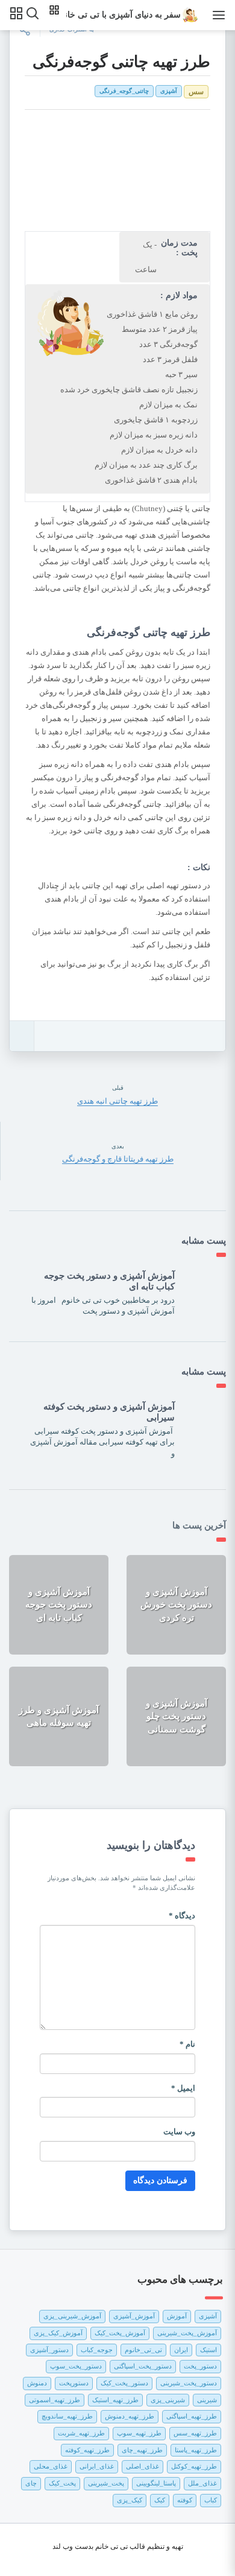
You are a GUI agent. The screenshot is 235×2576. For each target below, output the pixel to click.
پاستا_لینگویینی (156, 2483)
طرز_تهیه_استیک (115, 2400)
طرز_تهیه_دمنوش (130, 2416)
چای (31, 2483)
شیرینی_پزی (168, 2400)
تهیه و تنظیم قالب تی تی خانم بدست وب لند (118, 2546)
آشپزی (169, 91)
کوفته (185, 2500)
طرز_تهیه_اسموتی (55, 2400)
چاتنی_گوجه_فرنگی (124, 91)
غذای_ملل (202, 2483)
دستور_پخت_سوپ (76, 2366)
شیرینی (207, 2400)
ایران (181, 2350)
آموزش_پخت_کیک (120, 2333)
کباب (211, 2500)
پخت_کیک (62, 2483)
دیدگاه (182, 1916)
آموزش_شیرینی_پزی (72, 2316)
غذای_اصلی (143, 2466)
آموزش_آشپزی (134, 2316)
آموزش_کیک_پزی (58, 2333)
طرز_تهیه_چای (142, 2450)
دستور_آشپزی (49, 2350)
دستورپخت (74, 2383)
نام (187, 2044)
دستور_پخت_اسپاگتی (143, 2366)
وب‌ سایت (179, 2132)
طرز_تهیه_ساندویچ (67, 2416)
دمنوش (37, 2383)
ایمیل (183, 2088)
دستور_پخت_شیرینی (189, 2383)
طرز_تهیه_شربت (81, 2433)
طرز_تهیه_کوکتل (194, 2466)
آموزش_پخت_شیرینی (187, 2333)
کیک (160, 2500)
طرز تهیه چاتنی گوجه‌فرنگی (121, 62)
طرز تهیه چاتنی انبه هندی (117, 1101)
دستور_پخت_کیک (124, 2383)
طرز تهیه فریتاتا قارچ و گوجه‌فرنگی (118, 1159)
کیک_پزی (130, 2500)
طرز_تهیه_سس (195, 2433)
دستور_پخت (200, 2366)
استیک (208, 2350)
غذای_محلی (51, 2466)
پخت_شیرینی (106, 2483)
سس (196, 92)
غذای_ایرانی (97, 2466)
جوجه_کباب (97, 2350)
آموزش (177, 2316)
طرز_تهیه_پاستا (196, 2450)
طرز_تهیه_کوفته (87, 2450)
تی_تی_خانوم (143, 2350)
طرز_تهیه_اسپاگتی (192, 2416)
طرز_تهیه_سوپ (139, 2433)
